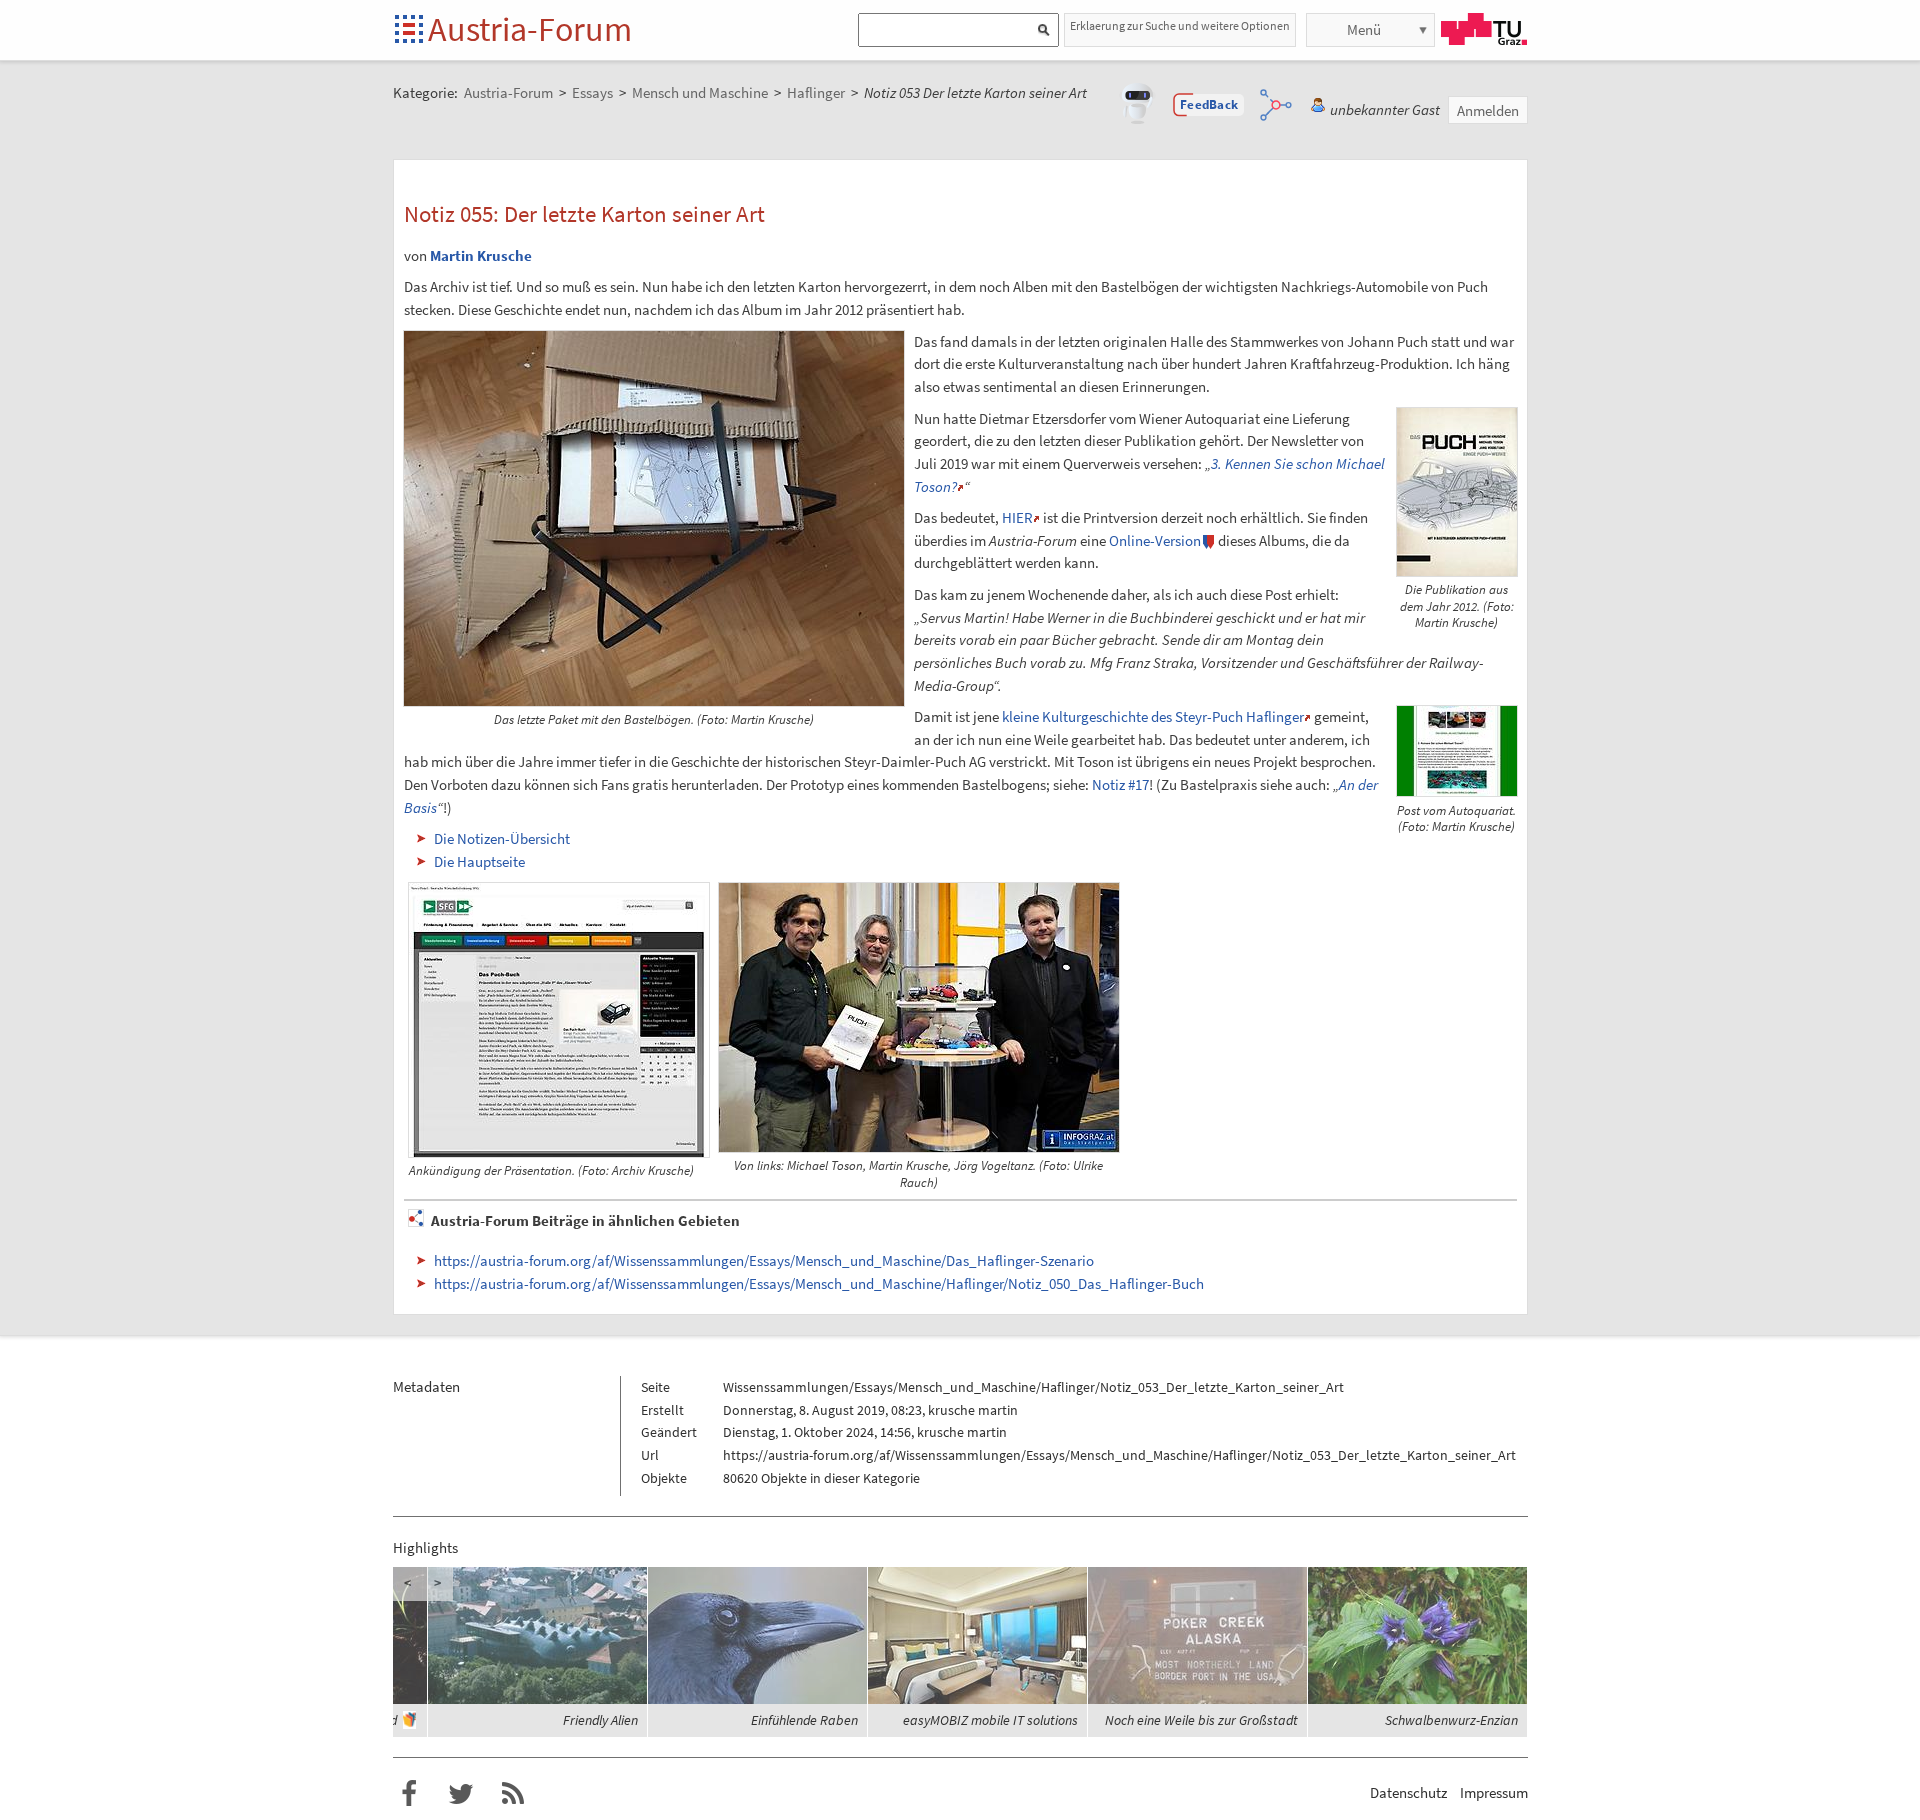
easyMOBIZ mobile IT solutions (990, 1720)
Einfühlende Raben (804, 1720)
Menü (1364, 29)
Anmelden (1488, 110)
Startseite (410, 30)
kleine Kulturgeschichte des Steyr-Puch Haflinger (1153, 716)
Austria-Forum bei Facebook (409, 1794)
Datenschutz (1408, 1792)
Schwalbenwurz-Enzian (1451, 1720)
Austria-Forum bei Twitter (461, 1794)
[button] (1209, 105)
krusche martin (973, 1410)
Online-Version (1155, 540)
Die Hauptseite (479, 861)
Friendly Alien (600, 1720)
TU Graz (1484, 29)
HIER (1017, 517)
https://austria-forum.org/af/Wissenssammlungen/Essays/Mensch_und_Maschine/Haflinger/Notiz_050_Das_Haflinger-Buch (819, 1283)
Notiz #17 (1120, 784)
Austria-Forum (530, 29)
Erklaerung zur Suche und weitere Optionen (1180, 25)
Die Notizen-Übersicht (502, 838)
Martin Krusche (481, 255)
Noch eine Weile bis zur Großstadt (1201, 1720)
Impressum (1494, 1792)
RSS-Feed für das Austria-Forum (513, 1794)
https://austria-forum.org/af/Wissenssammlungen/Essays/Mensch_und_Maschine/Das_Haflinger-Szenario (764, 1260)
